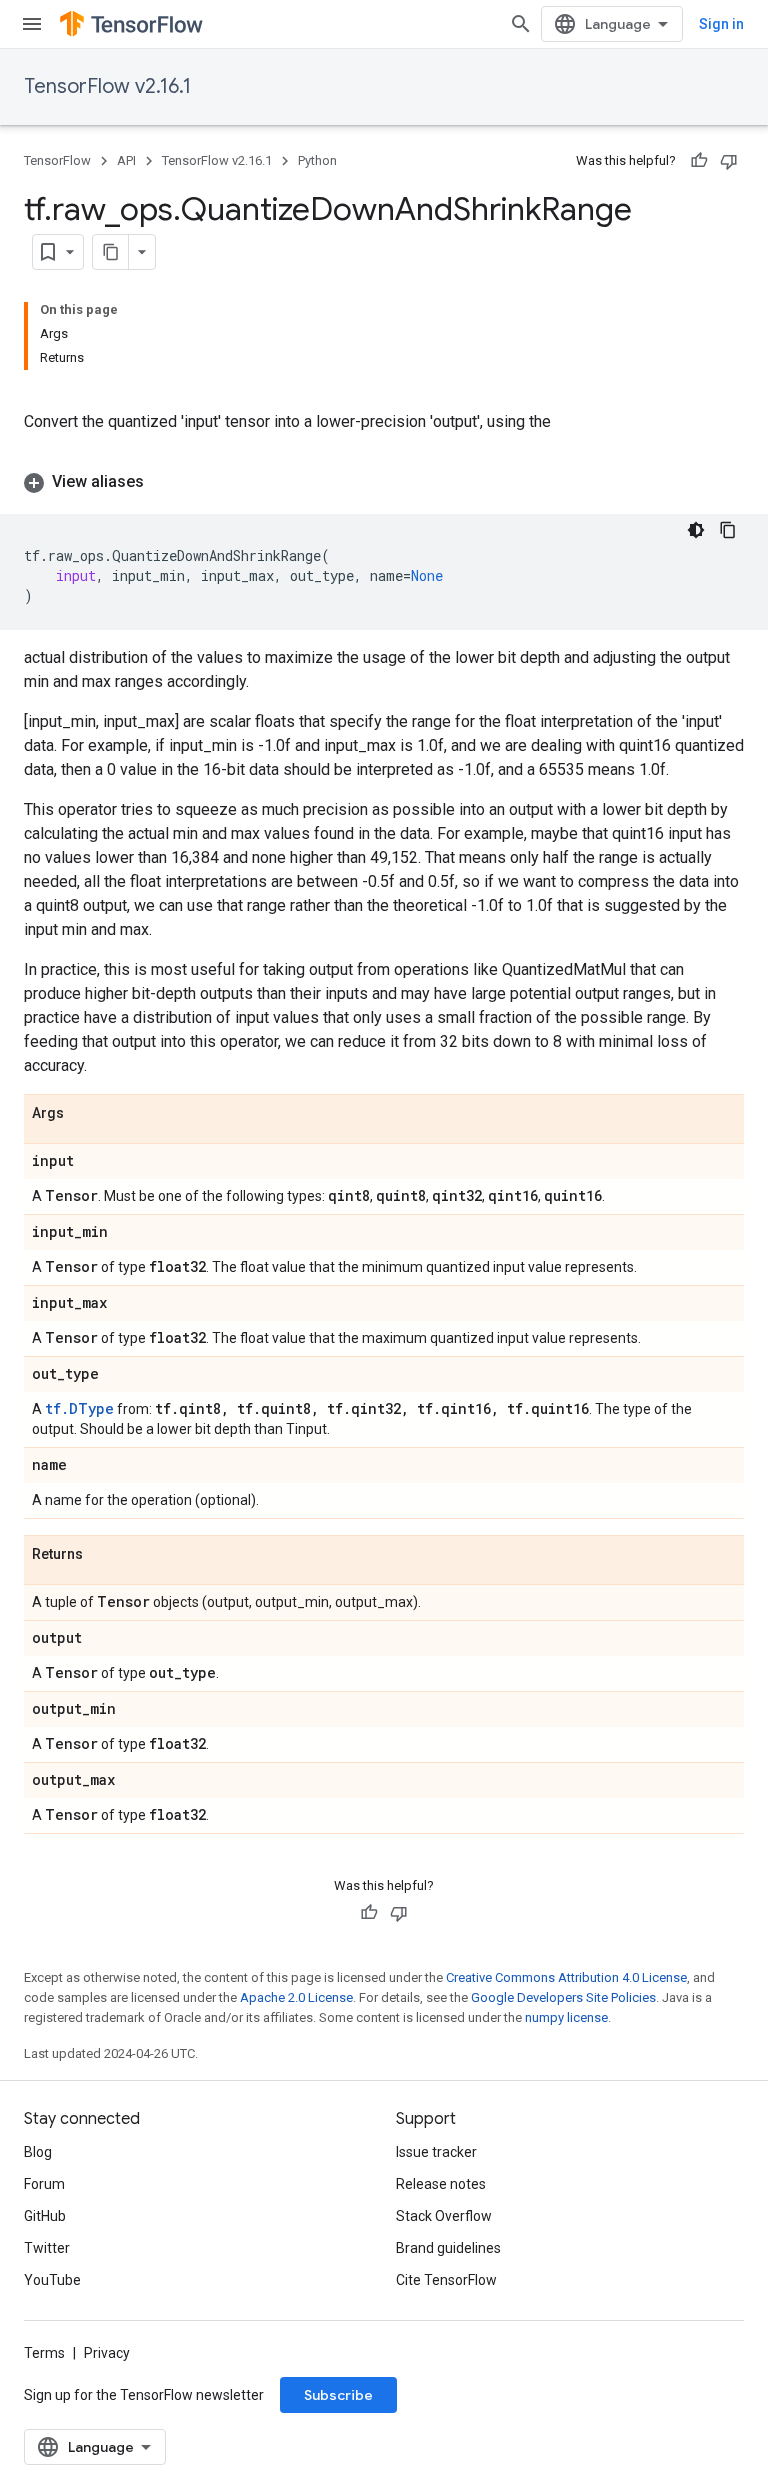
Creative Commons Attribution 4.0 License (566, 1977)
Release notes (441, 2184)
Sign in (721, 24)
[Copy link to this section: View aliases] (164, 482)
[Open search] (521, 24)
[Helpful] (699, 161)
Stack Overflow (444, 2216)
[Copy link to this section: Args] (84, 1114)
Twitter (47, 2248)
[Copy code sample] (728, 530)
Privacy (107, 2353)
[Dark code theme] (696, 530)
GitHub (45, 2216)
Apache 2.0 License (296, 1997)
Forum (44, 2184)
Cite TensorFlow (446, 2280)
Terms (44, 2353)
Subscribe (338, 2395)
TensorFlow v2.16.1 (107, 86)
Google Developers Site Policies (563, 1997)
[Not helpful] (729, 161)
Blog (38, 2152)
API (126, 160)
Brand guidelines (448, 2248)
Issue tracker (436, 2152)
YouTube (52, 2280)
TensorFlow (57, 160)
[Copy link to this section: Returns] (103, 1555)
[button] (384, 482)
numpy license (566, 2017)
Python (317, 160)
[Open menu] (32, 24)
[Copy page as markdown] (111, 252)
